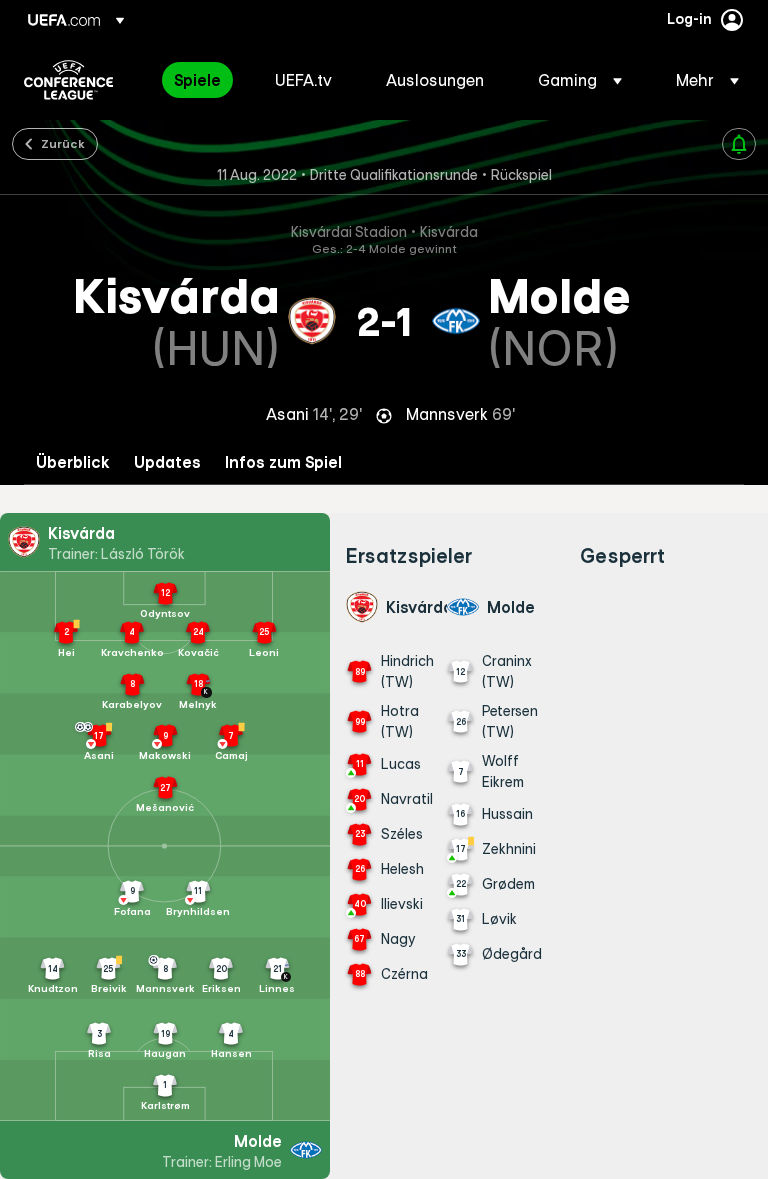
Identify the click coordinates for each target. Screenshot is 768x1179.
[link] (197, 80)
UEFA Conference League (68, 80)
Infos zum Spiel (283, 462)
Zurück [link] (63, 143)
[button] (580, 80)
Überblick (73, 462)
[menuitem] (199, 80)
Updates (167, 462)
